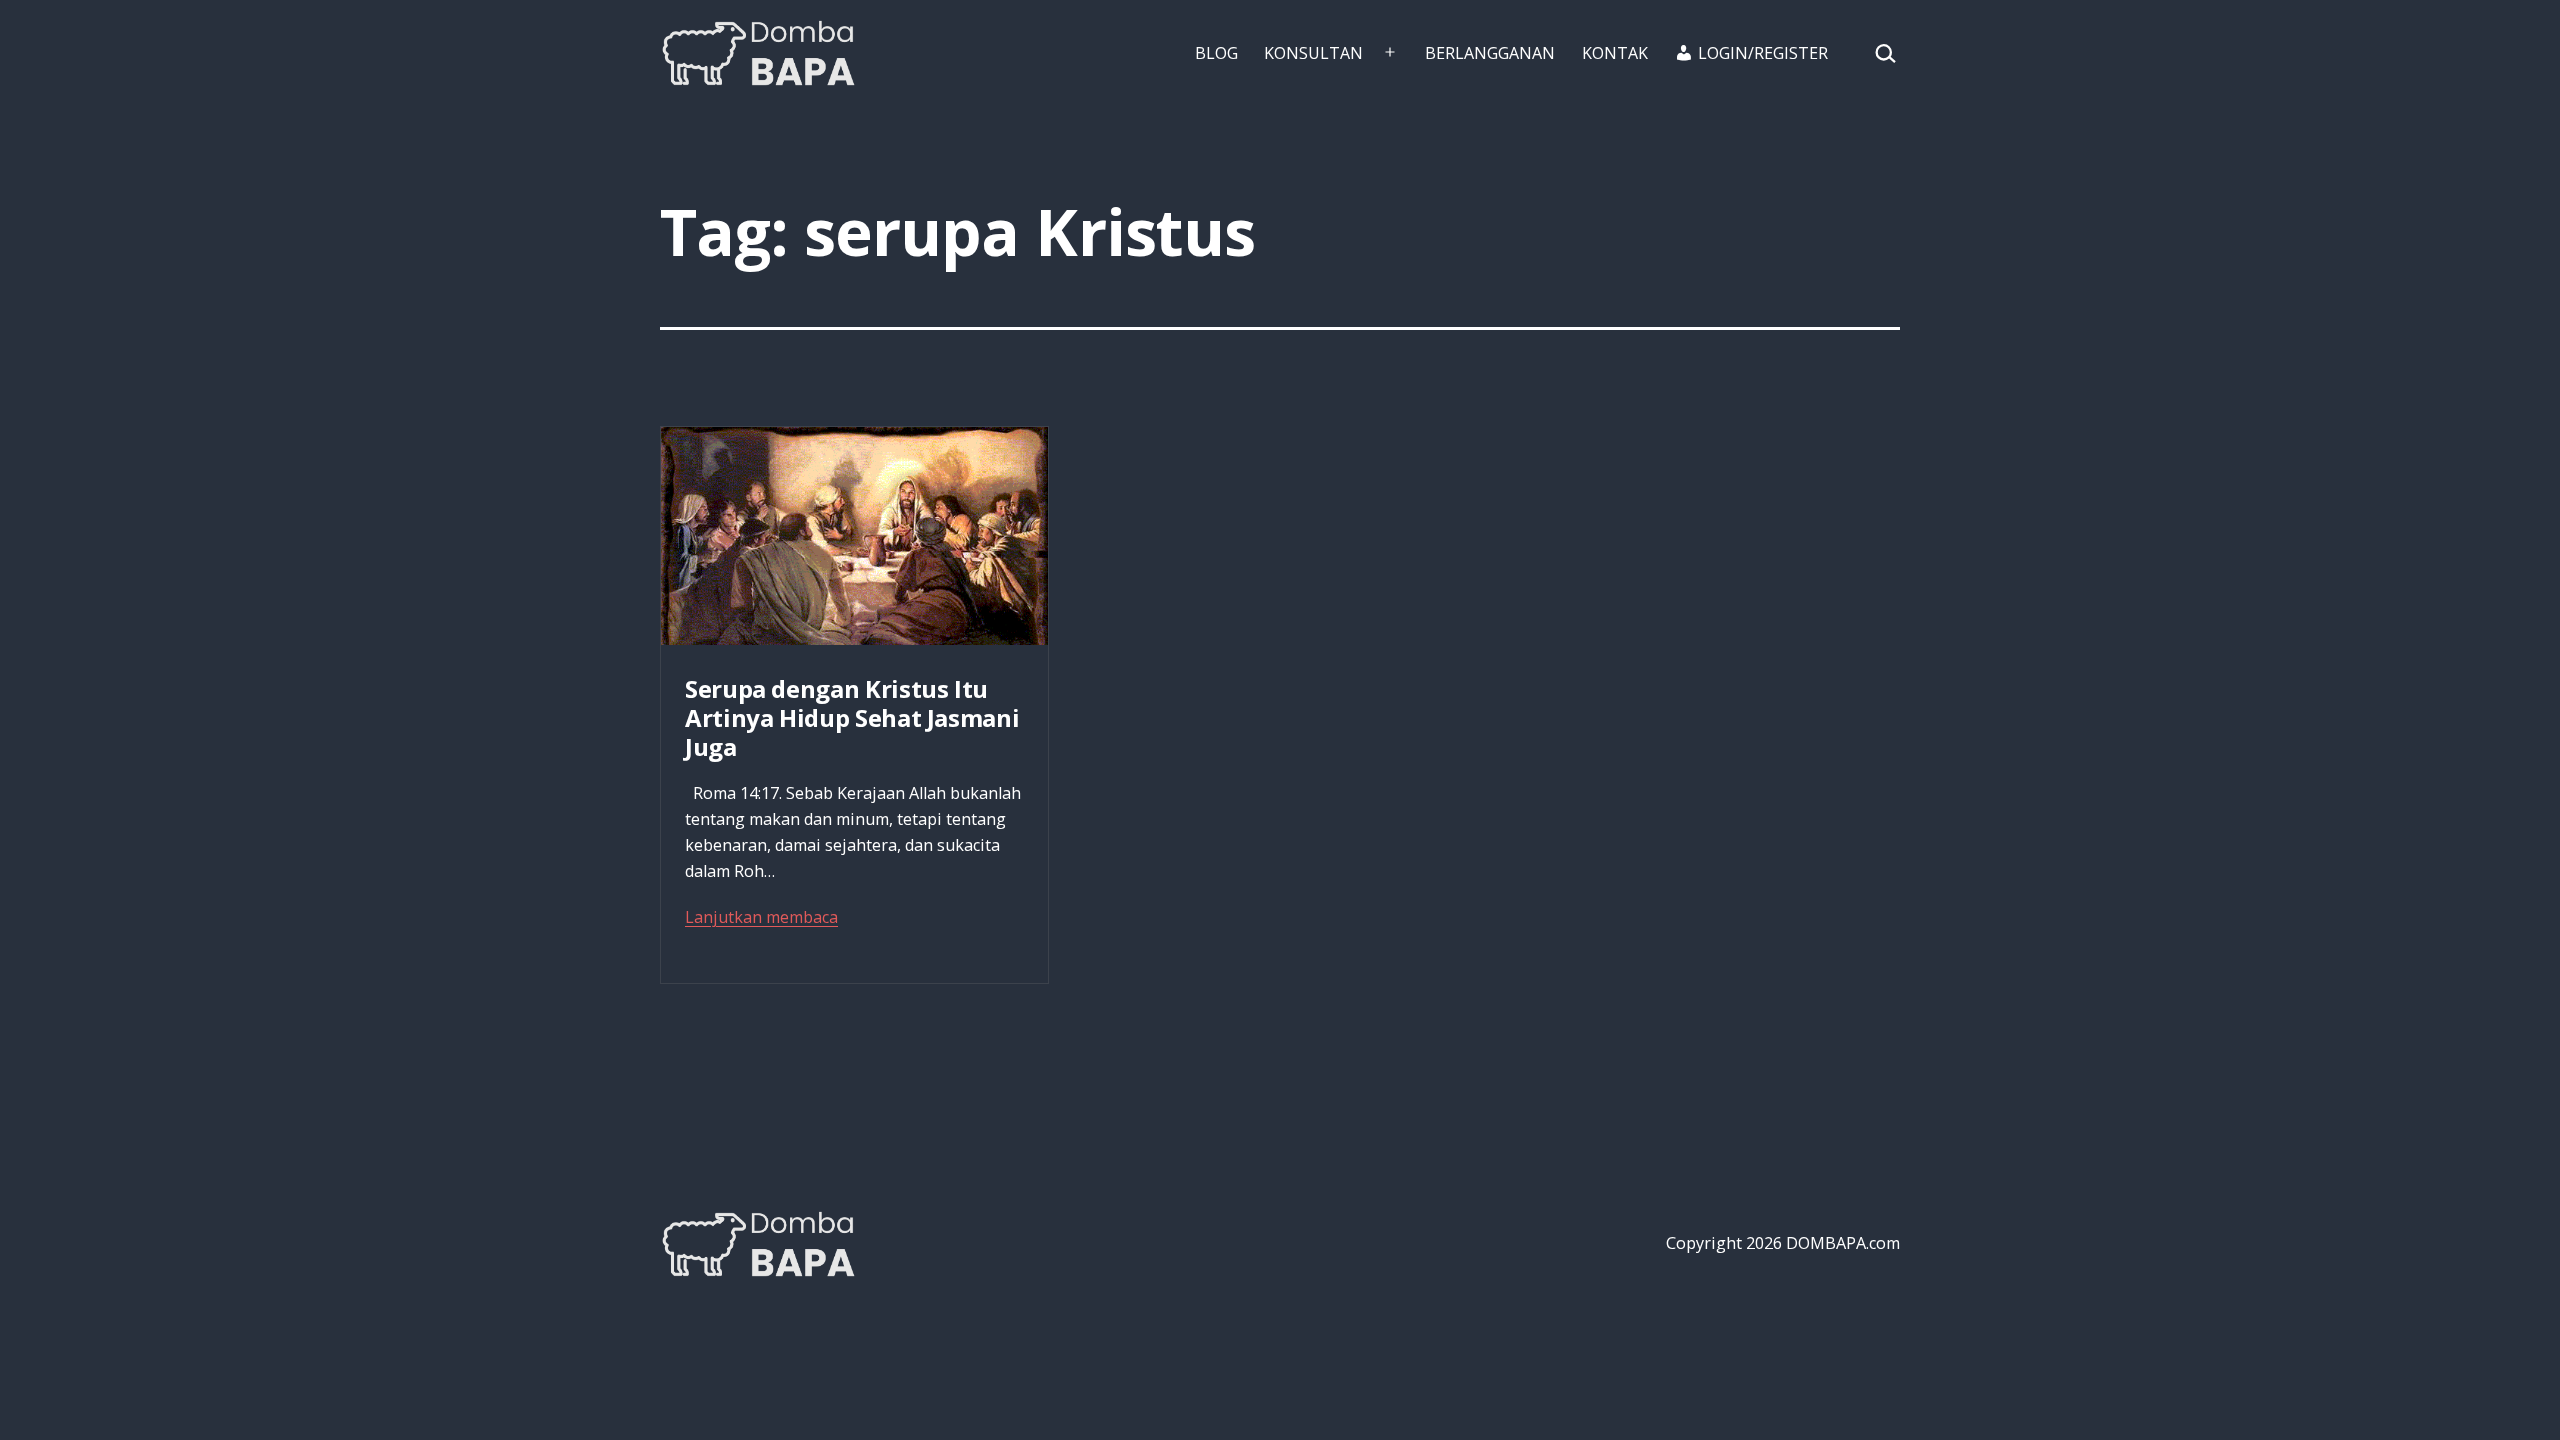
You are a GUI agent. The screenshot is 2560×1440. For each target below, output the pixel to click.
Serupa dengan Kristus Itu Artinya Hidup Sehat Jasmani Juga (852, 717)
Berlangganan (1490, 53)
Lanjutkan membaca (761, 917)
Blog (1216, 53)
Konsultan (1313, 53)
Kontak (1615, 53)
